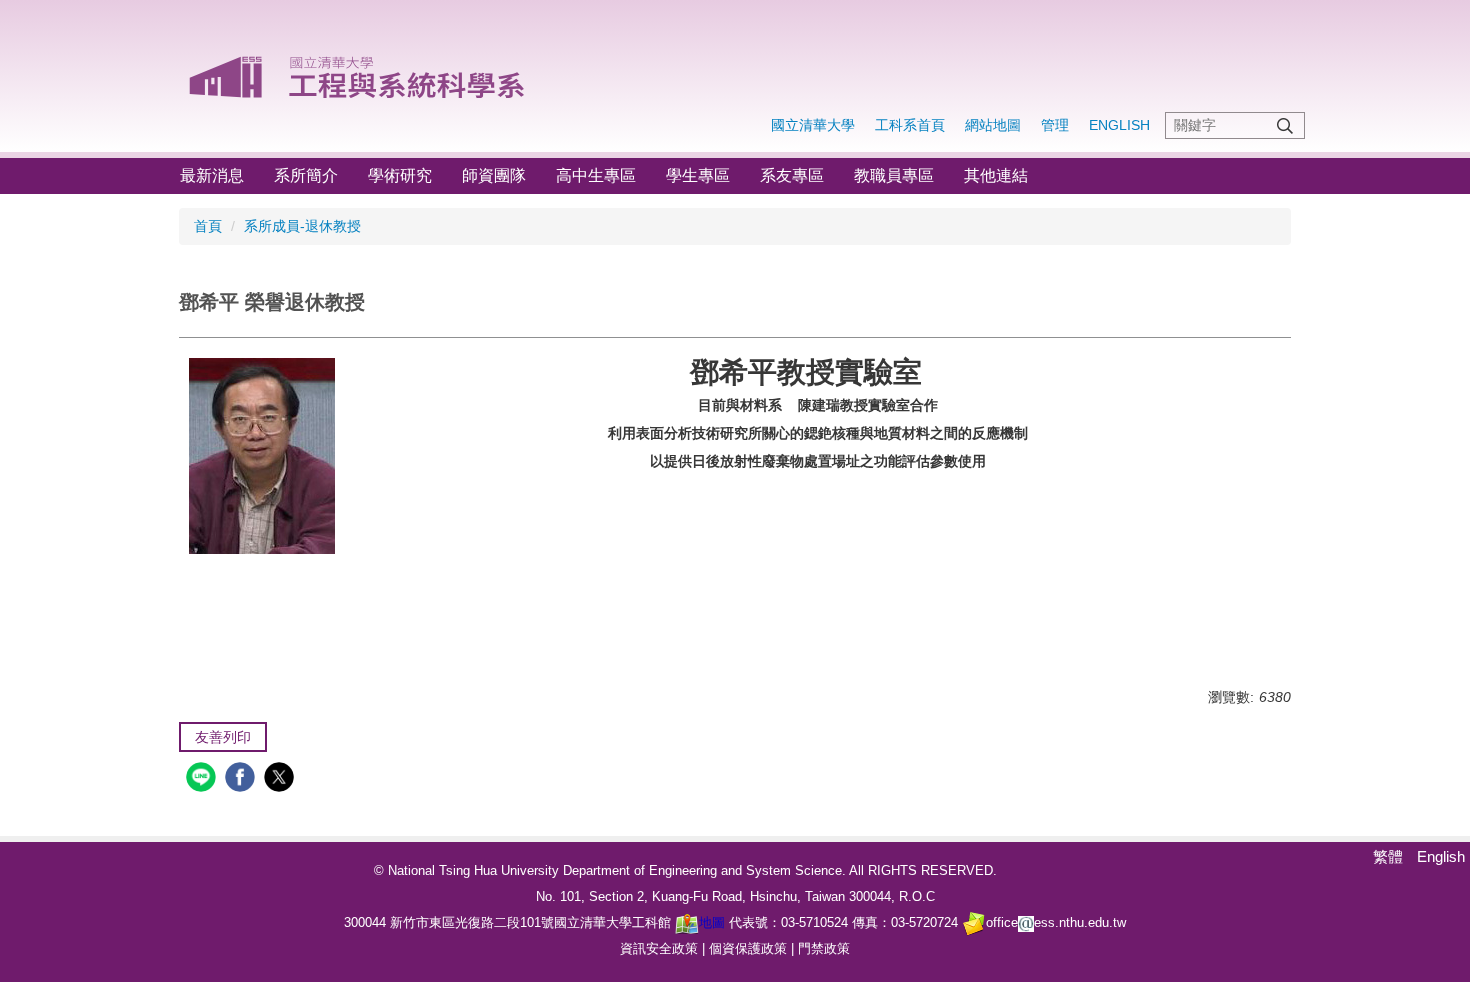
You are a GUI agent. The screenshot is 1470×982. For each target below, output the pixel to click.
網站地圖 (993, 125)
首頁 (208, 226)
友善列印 (223, 737)
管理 (1055, 125)
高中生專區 (596, 175)
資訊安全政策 (659, 948)
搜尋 (1285, 125)
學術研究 (400, 175)
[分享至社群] (203, 779)
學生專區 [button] (698, 175)
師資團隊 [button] (494, 175)
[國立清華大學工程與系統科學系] (358, 70)
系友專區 (792, 175)
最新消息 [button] (212, 175)
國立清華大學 (813, 125)
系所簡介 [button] (306, 175)
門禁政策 (824, 948)
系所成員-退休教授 (302, 226)
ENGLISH (1119, 125)
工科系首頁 (910, 125)
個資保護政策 (748, 948)
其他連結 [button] (996, 175)
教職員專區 (894, 175)
